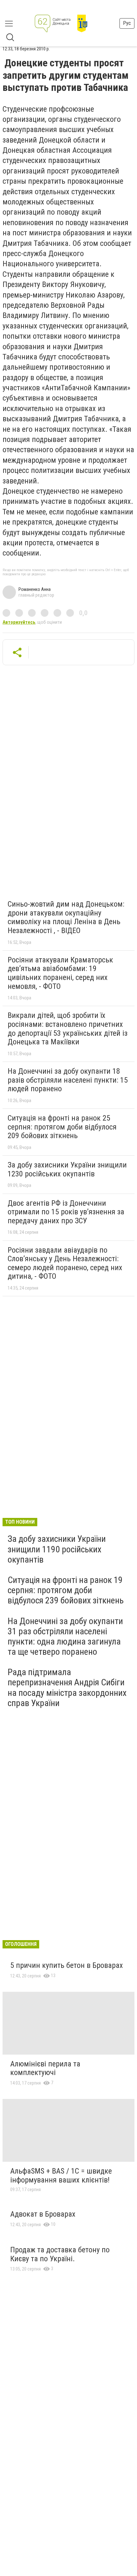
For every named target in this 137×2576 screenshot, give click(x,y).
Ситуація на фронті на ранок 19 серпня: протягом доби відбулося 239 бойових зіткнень (66, 1590)
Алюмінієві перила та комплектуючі (45, 2068)
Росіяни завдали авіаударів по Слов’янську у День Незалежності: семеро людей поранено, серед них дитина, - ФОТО (65, 1263)
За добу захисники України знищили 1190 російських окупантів (57, 1549)
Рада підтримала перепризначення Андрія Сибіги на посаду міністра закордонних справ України (67, 1688)
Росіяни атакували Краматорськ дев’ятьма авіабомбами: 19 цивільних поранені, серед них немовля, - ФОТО (60, 973)
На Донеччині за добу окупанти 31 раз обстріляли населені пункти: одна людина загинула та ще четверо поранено (65, 1637)
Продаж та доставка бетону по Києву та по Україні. (60, 2254)
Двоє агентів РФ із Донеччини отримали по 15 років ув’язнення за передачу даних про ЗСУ (66, 1212)
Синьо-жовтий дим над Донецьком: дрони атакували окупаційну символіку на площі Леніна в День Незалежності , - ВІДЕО (66, 917)
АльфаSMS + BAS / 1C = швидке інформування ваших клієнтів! (61, 2175)
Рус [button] (127, 23)
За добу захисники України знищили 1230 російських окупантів (67, 1169)
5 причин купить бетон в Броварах (67, 1965)
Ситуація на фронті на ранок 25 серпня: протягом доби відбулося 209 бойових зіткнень (62, 1127)
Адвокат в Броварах (43, 2214)
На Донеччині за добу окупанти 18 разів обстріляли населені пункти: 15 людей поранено (68, 1080)
